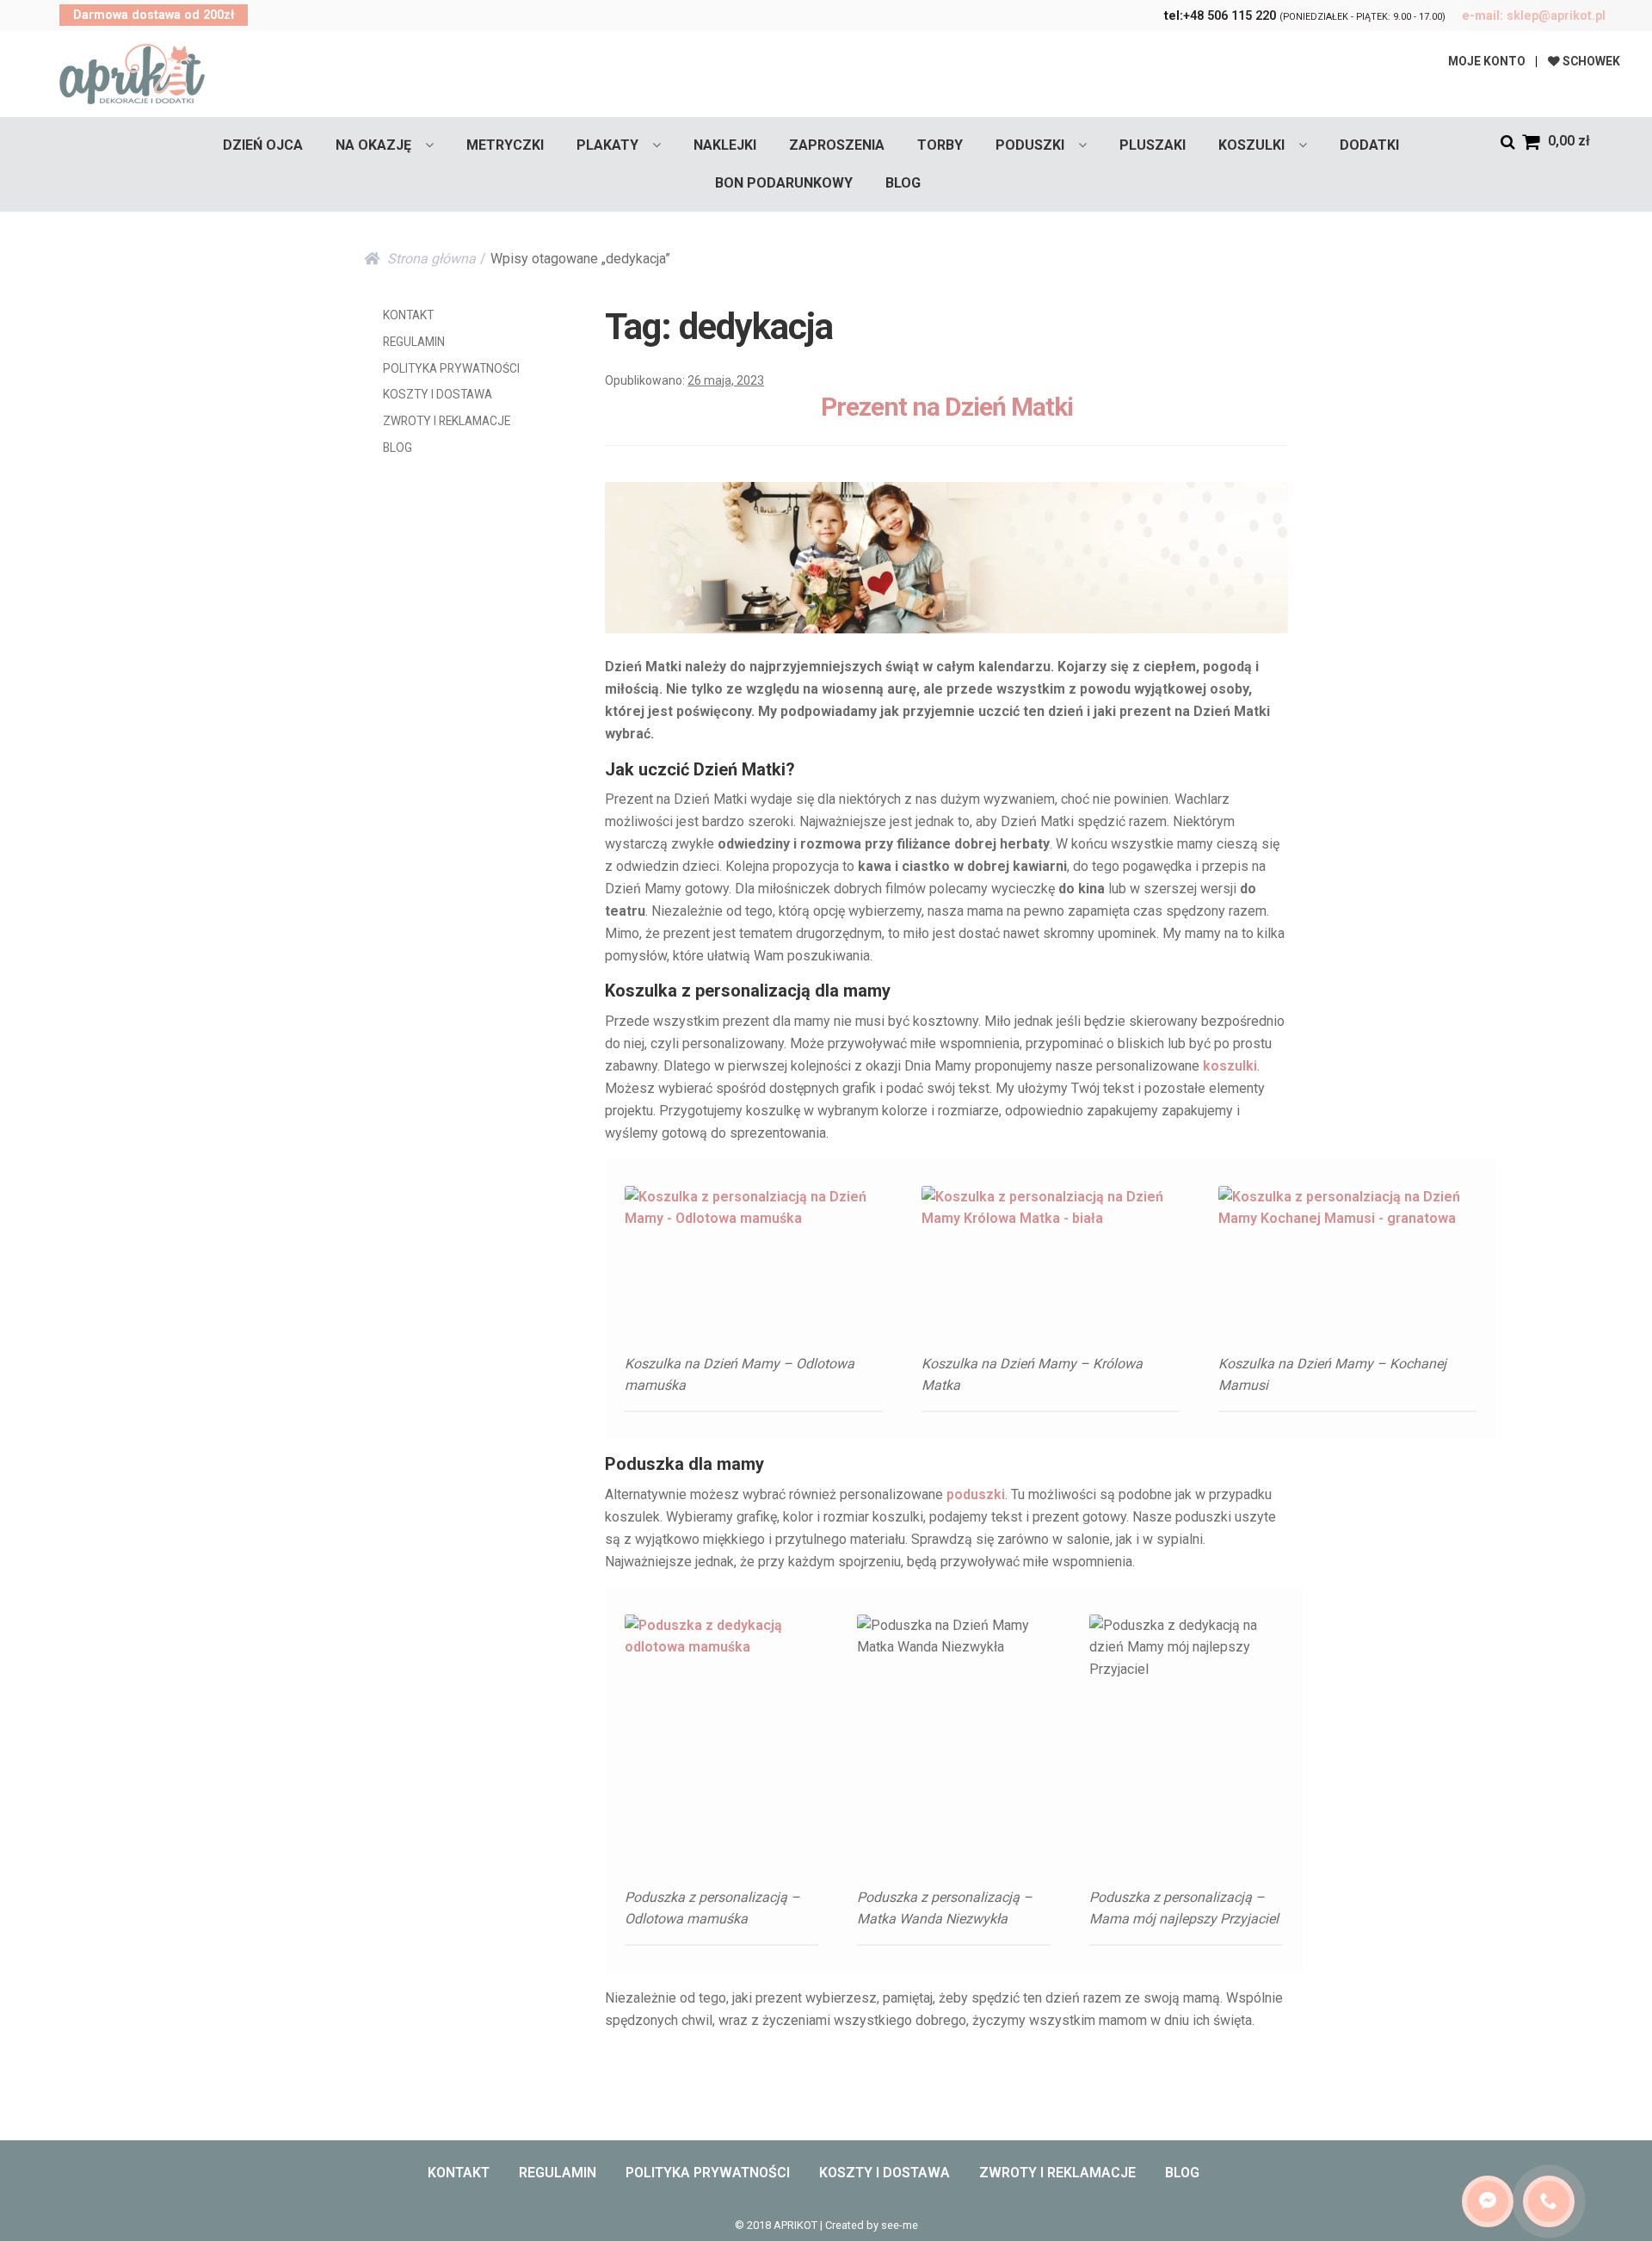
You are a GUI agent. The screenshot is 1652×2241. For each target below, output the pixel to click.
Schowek (1590, 61)
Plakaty (607, 145)
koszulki (1230, 1066)
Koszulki (1251, 145)
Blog (903, 183)
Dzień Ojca (263, 145)
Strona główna (431, 259)
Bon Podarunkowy (784, 183)
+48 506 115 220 (1220, 16)
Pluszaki (1153, 145)
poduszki (976, 1494)
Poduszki (1030, 145)
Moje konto (1487, 61)
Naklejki (725, 145)
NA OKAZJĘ (373, 145)
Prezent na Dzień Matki (947, 407)
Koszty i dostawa (438, 394)
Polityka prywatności (451, 368)
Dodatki (1369, 145)
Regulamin (414, 342)
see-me (900, 2225)
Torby (940, 145)
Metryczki (505, 145)
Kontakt (408, 315)
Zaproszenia (837, 145)
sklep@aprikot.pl (1534, 16)
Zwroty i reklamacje (447, 421)
